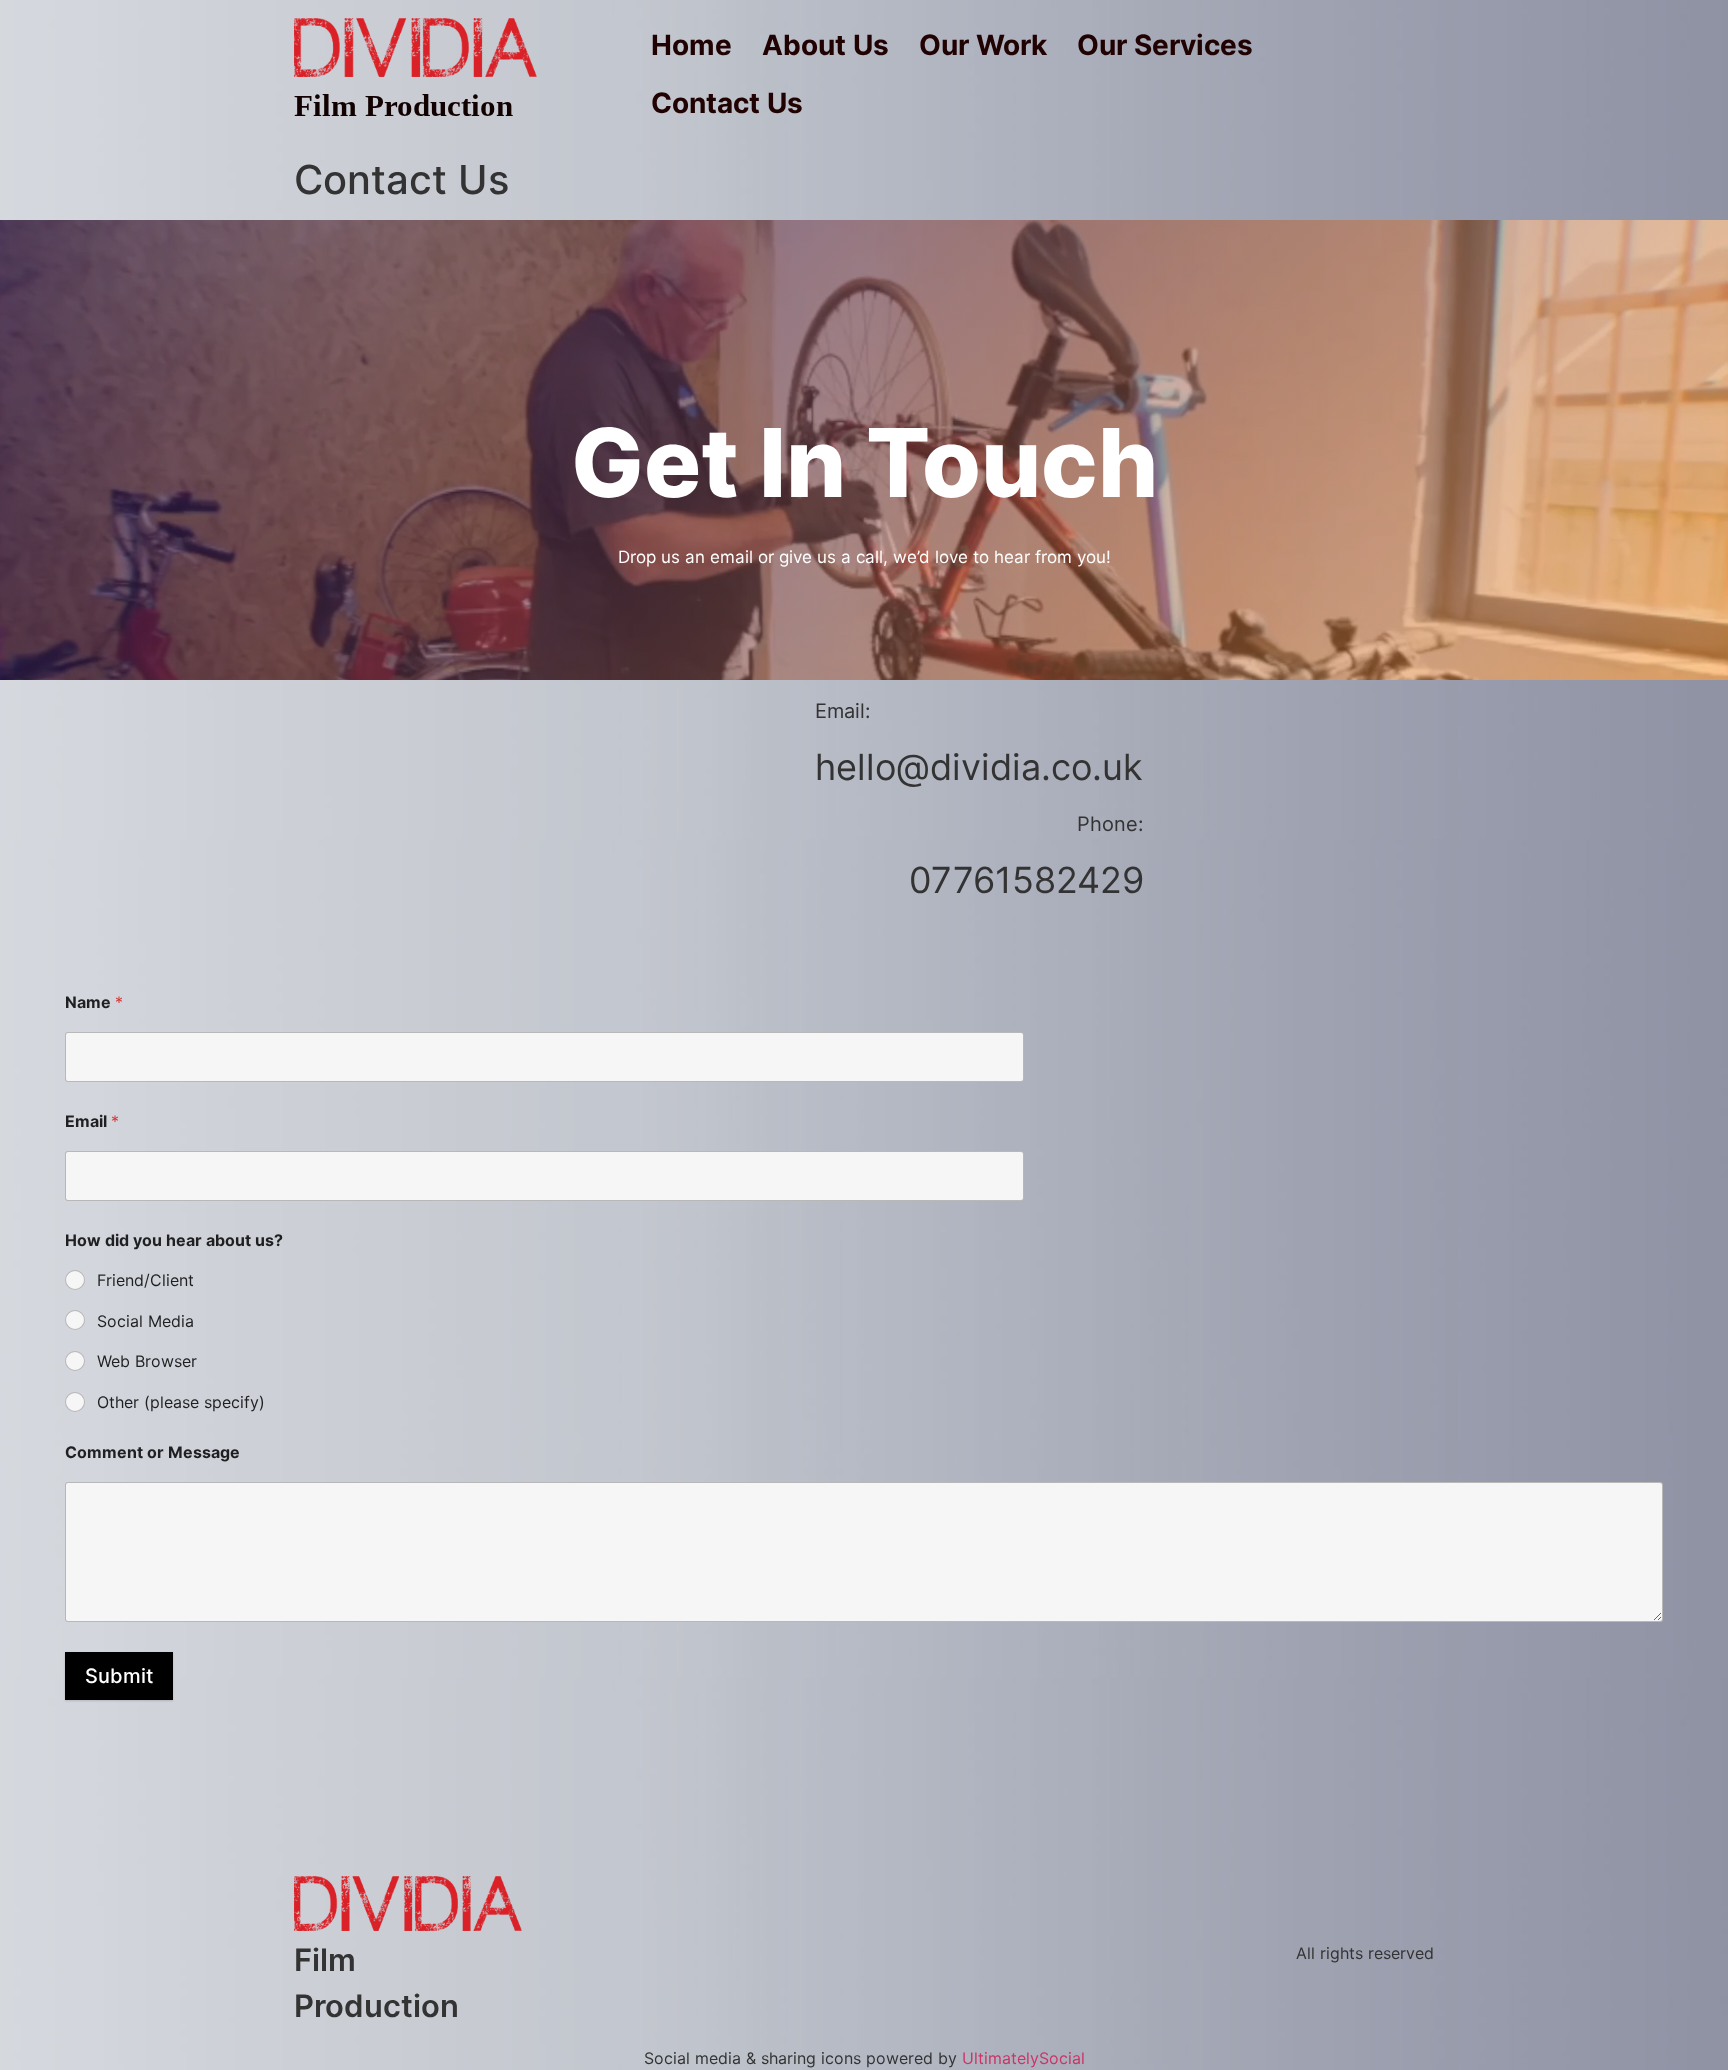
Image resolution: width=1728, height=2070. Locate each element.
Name (94, 1002)
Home (691, 45)
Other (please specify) (181, 1402)
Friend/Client (145, 1280)
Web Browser (147, 1361)
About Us (825, 45)
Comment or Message (152, 1452)
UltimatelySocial (1023, 2058)
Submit (119, 1676)
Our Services (1165, 45)
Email (92, 1121)
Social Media (145, 1321)
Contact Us (727, 103)
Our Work (983, 45)
